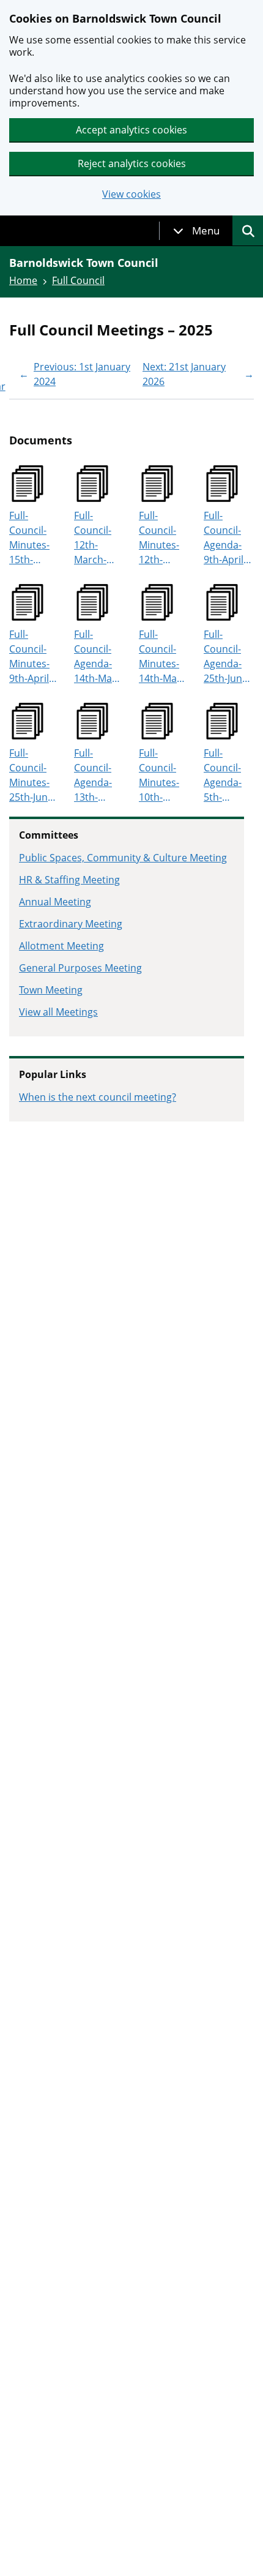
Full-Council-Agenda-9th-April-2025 (225, 538)
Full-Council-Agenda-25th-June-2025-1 (227, 657)
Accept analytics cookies (131, 130)
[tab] (196, 231)
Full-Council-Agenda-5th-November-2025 (228, 775)
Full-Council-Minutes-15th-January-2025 (29, 538)
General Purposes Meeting (80, 968)
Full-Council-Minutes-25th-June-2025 (33, 775)
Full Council (78, 280)
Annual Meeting (55, 902)
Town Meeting (51, 990)
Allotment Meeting (61, 946)
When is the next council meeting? (98, 1097)
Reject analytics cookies (132, 163)
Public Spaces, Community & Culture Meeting (123, 858)
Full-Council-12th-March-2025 (93, 538)
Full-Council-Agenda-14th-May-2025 (97, 657)
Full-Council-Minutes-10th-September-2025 (162, 775)
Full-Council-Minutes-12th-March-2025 (159, 538)
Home (23, 280)
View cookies (131, 194)
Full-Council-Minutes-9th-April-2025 (31, 657)
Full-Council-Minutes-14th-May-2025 (162, 657)
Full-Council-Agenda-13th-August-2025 (93, 775)
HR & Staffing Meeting (69, 880)
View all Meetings (58, 1012)
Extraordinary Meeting (71, 924)
